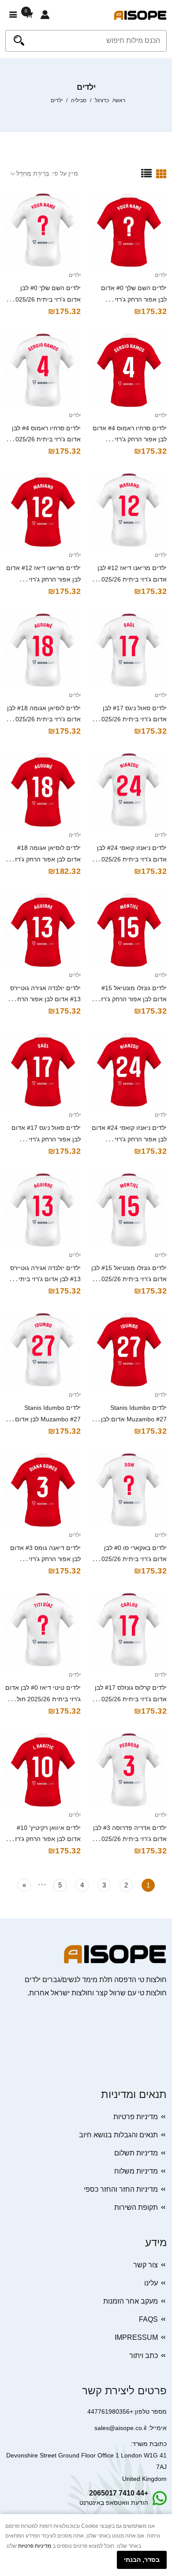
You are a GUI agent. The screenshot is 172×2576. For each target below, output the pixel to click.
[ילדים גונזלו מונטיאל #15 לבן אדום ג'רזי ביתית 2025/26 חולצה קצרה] (129, 1210)
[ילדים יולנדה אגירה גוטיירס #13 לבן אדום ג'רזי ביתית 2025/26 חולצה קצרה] (43, 1210)
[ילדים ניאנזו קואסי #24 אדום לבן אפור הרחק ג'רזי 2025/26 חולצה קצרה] (129, 1070)
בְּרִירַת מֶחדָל (33, 173)
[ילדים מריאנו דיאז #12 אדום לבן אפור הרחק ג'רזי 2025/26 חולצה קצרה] (43, 510)
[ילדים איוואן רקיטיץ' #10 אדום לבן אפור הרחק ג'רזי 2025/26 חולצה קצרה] (43, 1770)
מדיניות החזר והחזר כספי (121, 2189)
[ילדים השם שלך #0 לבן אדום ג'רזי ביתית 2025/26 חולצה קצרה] (43, 230)
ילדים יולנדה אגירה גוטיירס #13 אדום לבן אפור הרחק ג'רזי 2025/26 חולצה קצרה (45, 999)
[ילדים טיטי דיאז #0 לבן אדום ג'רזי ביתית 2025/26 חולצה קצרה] (43, 1630)
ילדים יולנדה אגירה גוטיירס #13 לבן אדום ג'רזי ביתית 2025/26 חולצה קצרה (45, 1279)
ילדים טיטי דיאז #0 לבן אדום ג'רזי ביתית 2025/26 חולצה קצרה (43, 1699)
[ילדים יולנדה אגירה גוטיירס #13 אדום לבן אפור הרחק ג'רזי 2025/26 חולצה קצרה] (43, 930)
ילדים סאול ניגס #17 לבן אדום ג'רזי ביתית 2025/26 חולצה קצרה (132, 720)
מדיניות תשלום (136, 2153)
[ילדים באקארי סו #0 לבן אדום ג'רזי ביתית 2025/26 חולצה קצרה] (129, 1490)
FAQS (148, 2319)
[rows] (146, 173)
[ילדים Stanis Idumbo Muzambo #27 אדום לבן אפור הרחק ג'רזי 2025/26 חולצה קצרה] (129, 1350)
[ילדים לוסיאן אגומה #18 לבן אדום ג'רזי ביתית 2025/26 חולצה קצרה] (43, 650)
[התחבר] (45, 15)
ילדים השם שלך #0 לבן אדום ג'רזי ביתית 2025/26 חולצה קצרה (46, 299)
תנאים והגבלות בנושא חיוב (118, 2135)
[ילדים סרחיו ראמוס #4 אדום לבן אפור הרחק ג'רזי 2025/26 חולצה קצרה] (129, 370)
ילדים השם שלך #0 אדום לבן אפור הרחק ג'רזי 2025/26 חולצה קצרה (134, 299)
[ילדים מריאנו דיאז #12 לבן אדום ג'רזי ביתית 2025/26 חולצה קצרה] (129, 510)
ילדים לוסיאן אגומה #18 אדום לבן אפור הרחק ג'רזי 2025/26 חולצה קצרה (47, 859)
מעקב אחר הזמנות (131, 2301)
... (42, 1883)
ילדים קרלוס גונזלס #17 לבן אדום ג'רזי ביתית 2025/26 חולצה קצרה (131, 1699)
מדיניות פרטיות (136, 2117)
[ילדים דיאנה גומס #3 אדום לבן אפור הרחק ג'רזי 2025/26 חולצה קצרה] (43, 1490)
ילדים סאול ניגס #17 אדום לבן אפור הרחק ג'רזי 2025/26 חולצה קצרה (46, 1139)
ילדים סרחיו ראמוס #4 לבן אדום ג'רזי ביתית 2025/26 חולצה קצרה (46, 440)
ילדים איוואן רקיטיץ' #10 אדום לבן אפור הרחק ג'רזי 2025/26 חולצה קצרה (47, 1839)
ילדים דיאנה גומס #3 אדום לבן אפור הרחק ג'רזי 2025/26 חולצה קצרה (45, 1559)
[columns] (161, 173)
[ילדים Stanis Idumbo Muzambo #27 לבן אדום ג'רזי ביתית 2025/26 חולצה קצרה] (43, 1350)
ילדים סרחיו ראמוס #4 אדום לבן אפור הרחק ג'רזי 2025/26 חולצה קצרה (130, 440)
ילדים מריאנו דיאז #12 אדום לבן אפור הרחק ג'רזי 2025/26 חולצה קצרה (43, 579)
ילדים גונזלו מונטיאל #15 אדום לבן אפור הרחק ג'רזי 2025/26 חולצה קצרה (133, 999)
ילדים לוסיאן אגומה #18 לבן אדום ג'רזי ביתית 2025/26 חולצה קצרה (44, 720)
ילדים (161, 275)
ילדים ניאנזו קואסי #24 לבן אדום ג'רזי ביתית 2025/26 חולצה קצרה (132, 859)
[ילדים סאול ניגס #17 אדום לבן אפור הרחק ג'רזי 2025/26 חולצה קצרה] (43, 1070)
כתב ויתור (144, 2356)
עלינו (151, 2283)
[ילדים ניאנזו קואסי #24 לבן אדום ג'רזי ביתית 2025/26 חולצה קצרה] (129, 790)
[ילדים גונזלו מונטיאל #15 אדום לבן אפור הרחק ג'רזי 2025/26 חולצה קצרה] (129, 930)
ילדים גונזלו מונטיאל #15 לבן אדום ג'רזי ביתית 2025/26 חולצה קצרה (129, 1279)
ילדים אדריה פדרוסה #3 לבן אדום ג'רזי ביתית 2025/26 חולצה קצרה (130, 1839)
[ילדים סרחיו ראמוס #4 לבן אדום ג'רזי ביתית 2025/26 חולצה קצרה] (43, 370)
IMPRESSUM (136, 2337)
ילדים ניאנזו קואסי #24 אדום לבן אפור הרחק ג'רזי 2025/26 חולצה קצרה (129, 1139)
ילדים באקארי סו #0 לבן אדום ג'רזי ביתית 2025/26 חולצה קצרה (132, 1559)
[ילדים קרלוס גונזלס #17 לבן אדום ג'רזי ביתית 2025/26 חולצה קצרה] (129, 1630)
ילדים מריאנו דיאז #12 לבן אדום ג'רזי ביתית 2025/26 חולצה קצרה (132, 579)
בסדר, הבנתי (142, 2560)
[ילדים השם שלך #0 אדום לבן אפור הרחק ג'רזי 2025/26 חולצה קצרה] (129, 230)
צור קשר (146, 2265)
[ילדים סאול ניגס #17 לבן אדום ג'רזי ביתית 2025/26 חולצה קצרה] (129, 650)
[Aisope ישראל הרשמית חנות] (140, 15)
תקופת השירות (136, 2207)
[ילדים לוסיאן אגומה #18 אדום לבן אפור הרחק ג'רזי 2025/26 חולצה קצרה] (43, 790)
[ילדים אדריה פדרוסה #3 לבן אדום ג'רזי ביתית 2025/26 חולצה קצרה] (129, 1770)
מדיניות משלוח (136, 2171)
